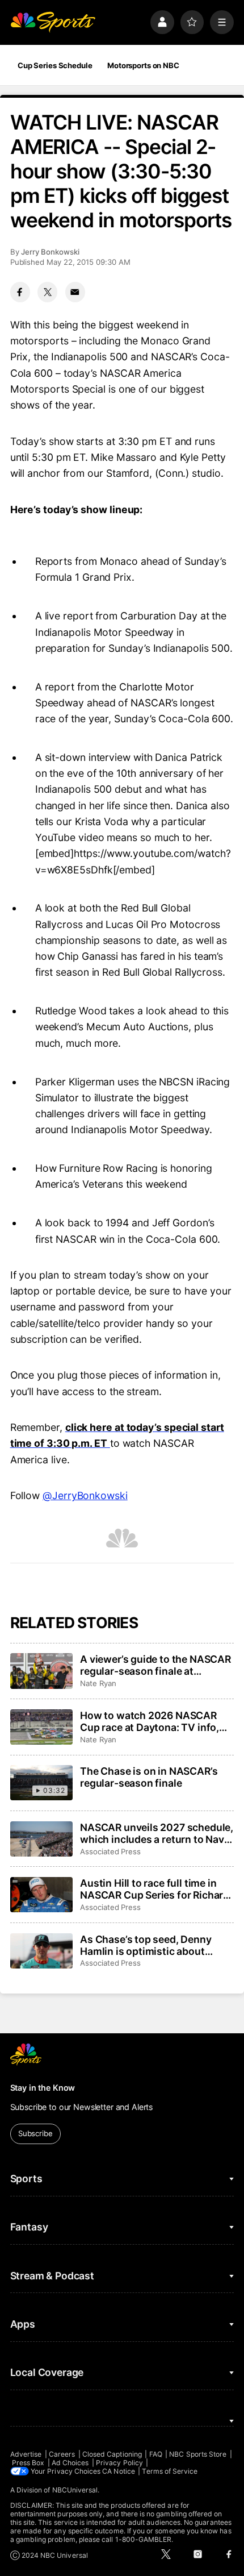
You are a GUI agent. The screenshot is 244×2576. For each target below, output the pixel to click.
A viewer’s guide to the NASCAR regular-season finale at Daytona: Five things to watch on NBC (155, 1665)
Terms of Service (170, 2471)
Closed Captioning (112, 2454)
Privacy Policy (119, 2463)
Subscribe (35, 2133)
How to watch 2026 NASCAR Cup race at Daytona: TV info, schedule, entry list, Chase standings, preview (150, 1721)
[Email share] (75, 292)
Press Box (28, 2463)
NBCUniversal (75, 2490)
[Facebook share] (20, 292)
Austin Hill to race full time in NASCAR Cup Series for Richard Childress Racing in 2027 (155, 1889)
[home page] (53, 22)
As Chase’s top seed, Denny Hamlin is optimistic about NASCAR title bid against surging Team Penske (146, 1945)
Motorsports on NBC (143, 65)
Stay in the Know (43, 2088)
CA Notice (119, 2471)
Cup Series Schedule (55, 65)
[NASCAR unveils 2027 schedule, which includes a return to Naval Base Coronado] (41, 1839)
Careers (62, 2454)
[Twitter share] (47, 292)
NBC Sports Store (198, 2454)
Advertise (26, 2454)
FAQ (156, 2454)
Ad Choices (70, 2463)
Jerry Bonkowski (50, 252)
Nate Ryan (98, 1683)
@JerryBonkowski (85, 1495)
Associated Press (110, 1851)
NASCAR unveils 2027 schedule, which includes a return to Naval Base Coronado (157, 1833)
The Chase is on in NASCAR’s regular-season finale (149, 1777)
